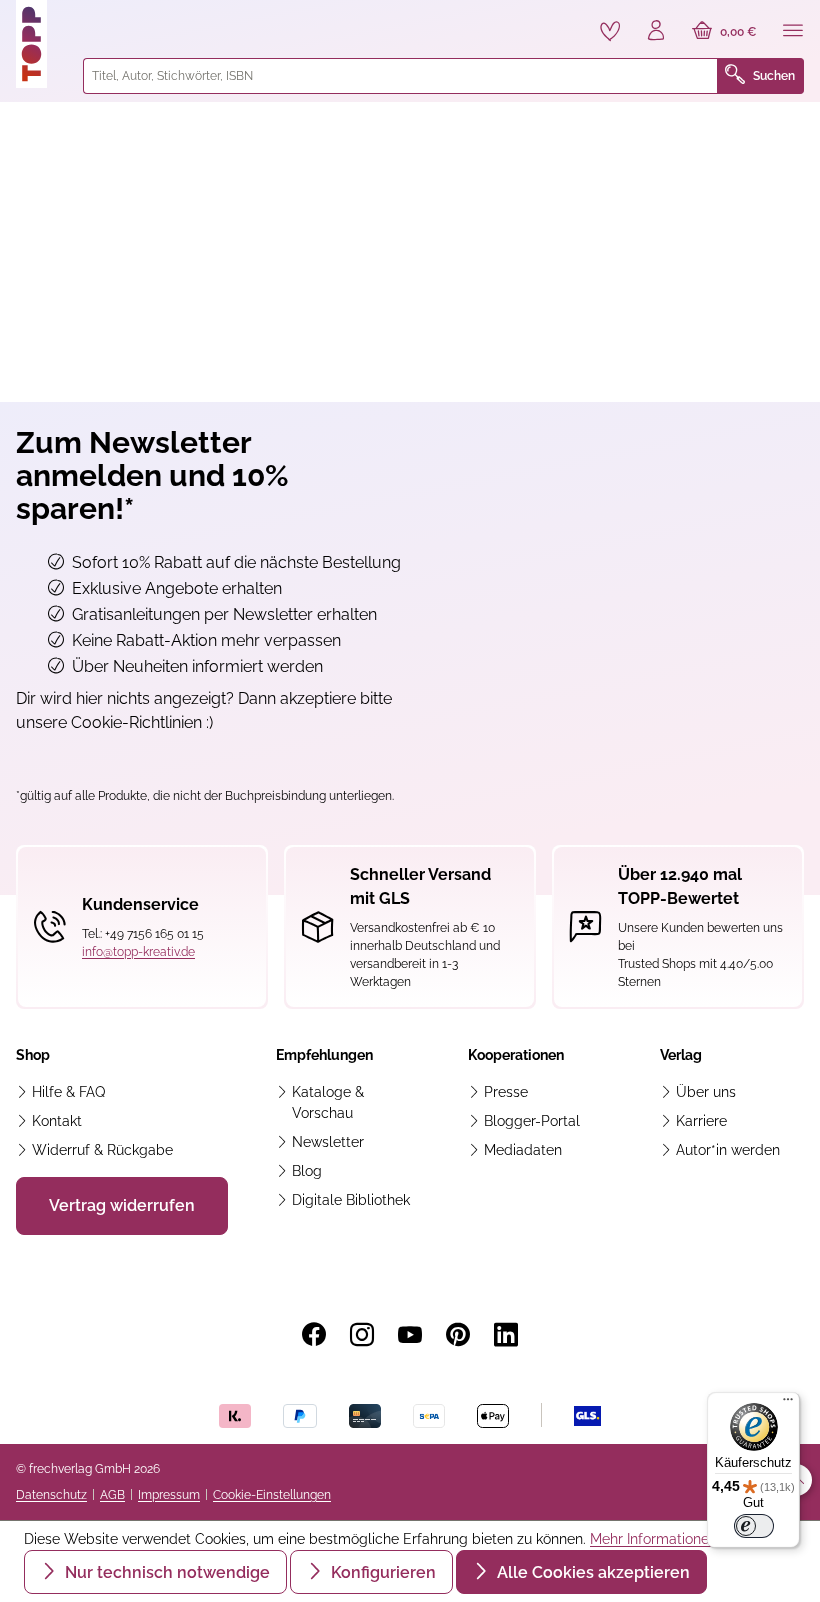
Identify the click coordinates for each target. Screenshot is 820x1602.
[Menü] (793, 32)
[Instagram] (362, 1335)
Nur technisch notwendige (165, 1572)
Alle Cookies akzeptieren (591, 1572)
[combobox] (400, 76)
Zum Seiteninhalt (83, 20)
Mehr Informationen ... (660, 1539)
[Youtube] (410, 1335)
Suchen (774, 76)
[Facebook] (314, 1335)
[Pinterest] (458, 1335)
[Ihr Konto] (656, 32)
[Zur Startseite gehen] (41, 44)
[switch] (754, 1526)
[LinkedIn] (506, 1335)
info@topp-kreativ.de (138, 952)
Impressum (169, 1495)
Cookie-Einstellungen (272, 1495)
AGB (112, 1495)
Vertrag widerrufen (122, 1205)
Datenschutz (51, 1495)
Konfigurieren (381, 1572)
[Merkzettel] (610, 31)
